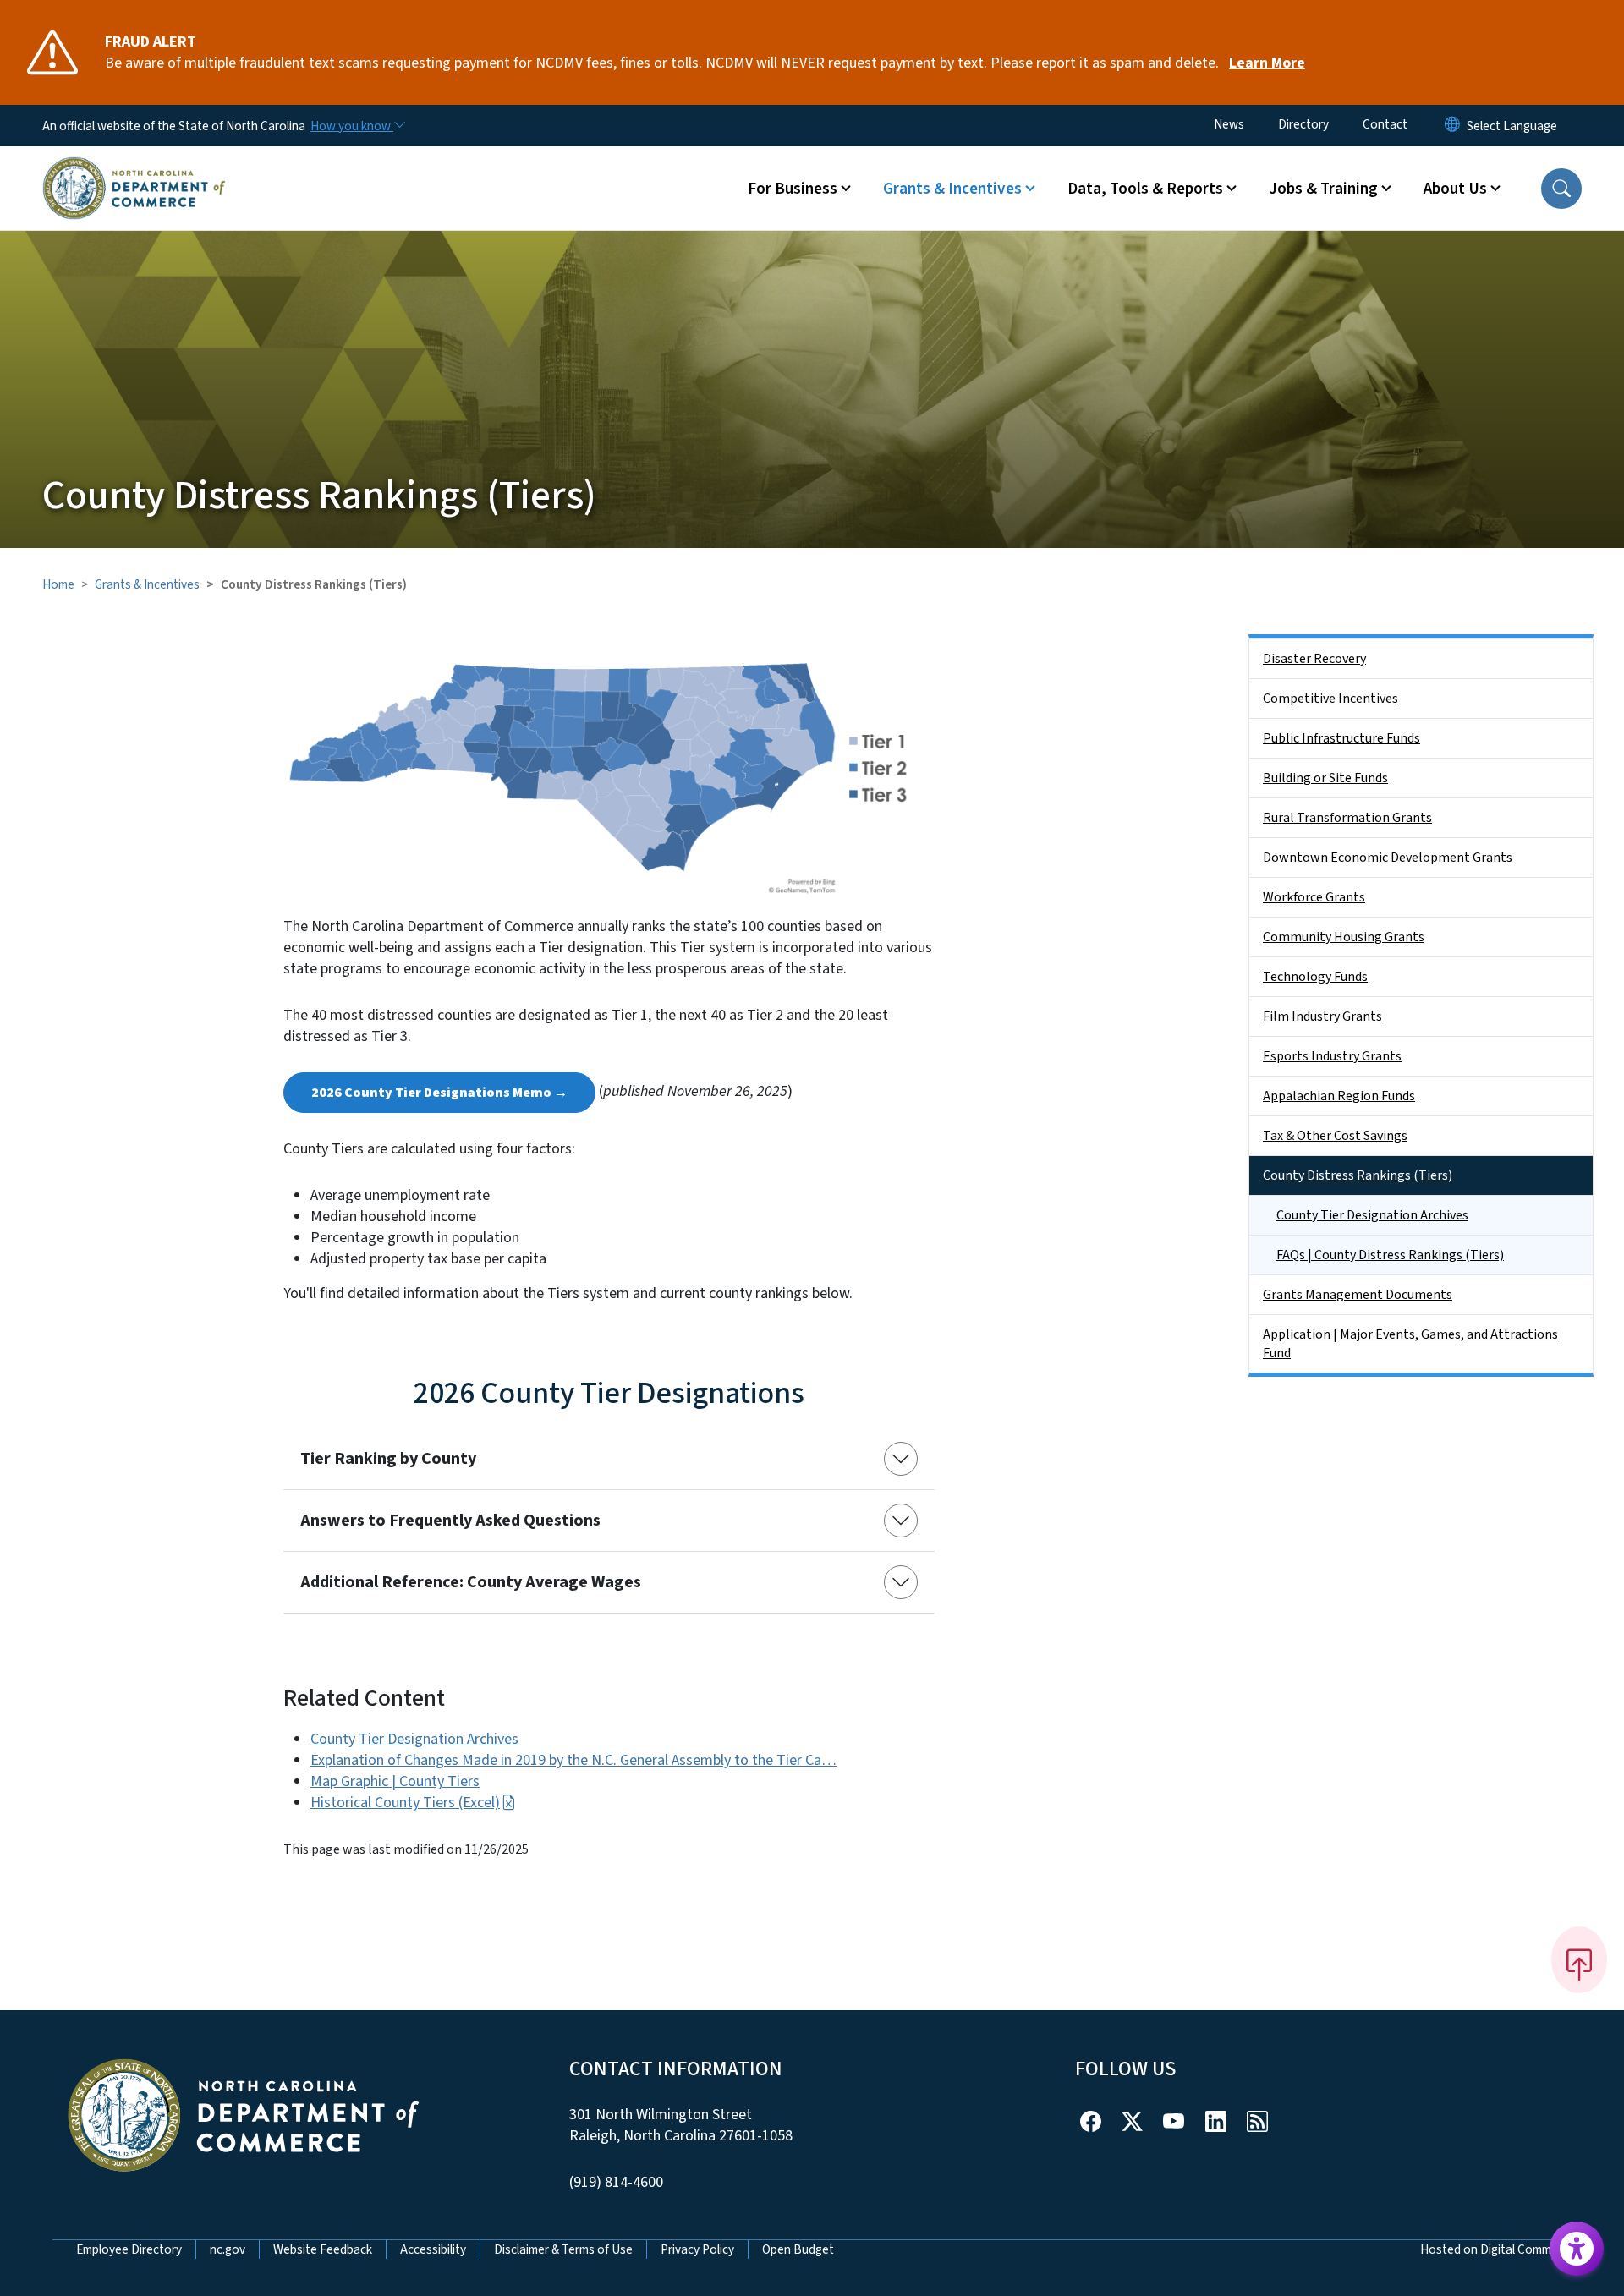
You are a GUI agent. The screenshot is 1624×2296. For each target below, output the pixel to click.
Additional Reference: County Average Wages (471, 1582)
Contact (1385, 124)
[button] (1561, 189)
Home (58, 584)
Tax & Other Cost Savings (1335, 1136)
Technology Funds (1315, 977)
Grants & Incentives (147, 584)
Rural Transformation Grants (1347, 818)
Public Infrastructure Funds (1341, 738)
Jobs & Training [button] (1323, 189)
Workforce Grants (1314, 897)
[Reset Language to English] (1452, 126)
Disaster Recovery (1314, 659)
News (1229, 124)
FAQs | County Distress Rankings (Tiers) (1390, 1255)
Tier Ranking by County (388, 1459)
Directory (1303, 124)
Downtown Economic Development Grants (1388, 858)
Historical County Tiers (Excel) (405, 1803)
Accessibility (433, 2249)
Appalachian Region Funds (1339, 1096)
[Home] (134, 168)
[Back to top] (1579, 1959)
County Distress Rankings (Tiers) (1358, 1175)
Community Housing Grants (1344, 937)
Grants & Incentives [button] (952, 189)
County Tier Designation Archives (414, 1739)
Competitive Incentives (1330, 699)
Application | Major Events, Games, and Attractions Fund (1410, 1344)
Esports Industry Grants (1332, 1056)
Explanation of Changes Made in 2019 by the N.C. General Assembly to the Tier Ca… (573, 1760)
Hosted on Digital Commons (1496, 2249)
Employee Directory (129, 2249)
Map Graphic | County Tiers (395, 1781)
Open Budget (798, 2249)
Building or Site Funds (1325, 778)
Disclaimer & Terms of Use (563, 2249)
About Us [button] (1455, 189)
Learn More (1267, 63)
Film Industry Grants (1322, 1016)
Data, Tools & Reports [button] (1145, 189)
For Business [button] (793, 189)
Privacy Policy (697, 2249)
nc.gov (228, 2249)
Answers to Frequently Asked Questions (450, 1521)
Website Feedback (323, 2249)
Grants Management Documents (1358, 1295)
